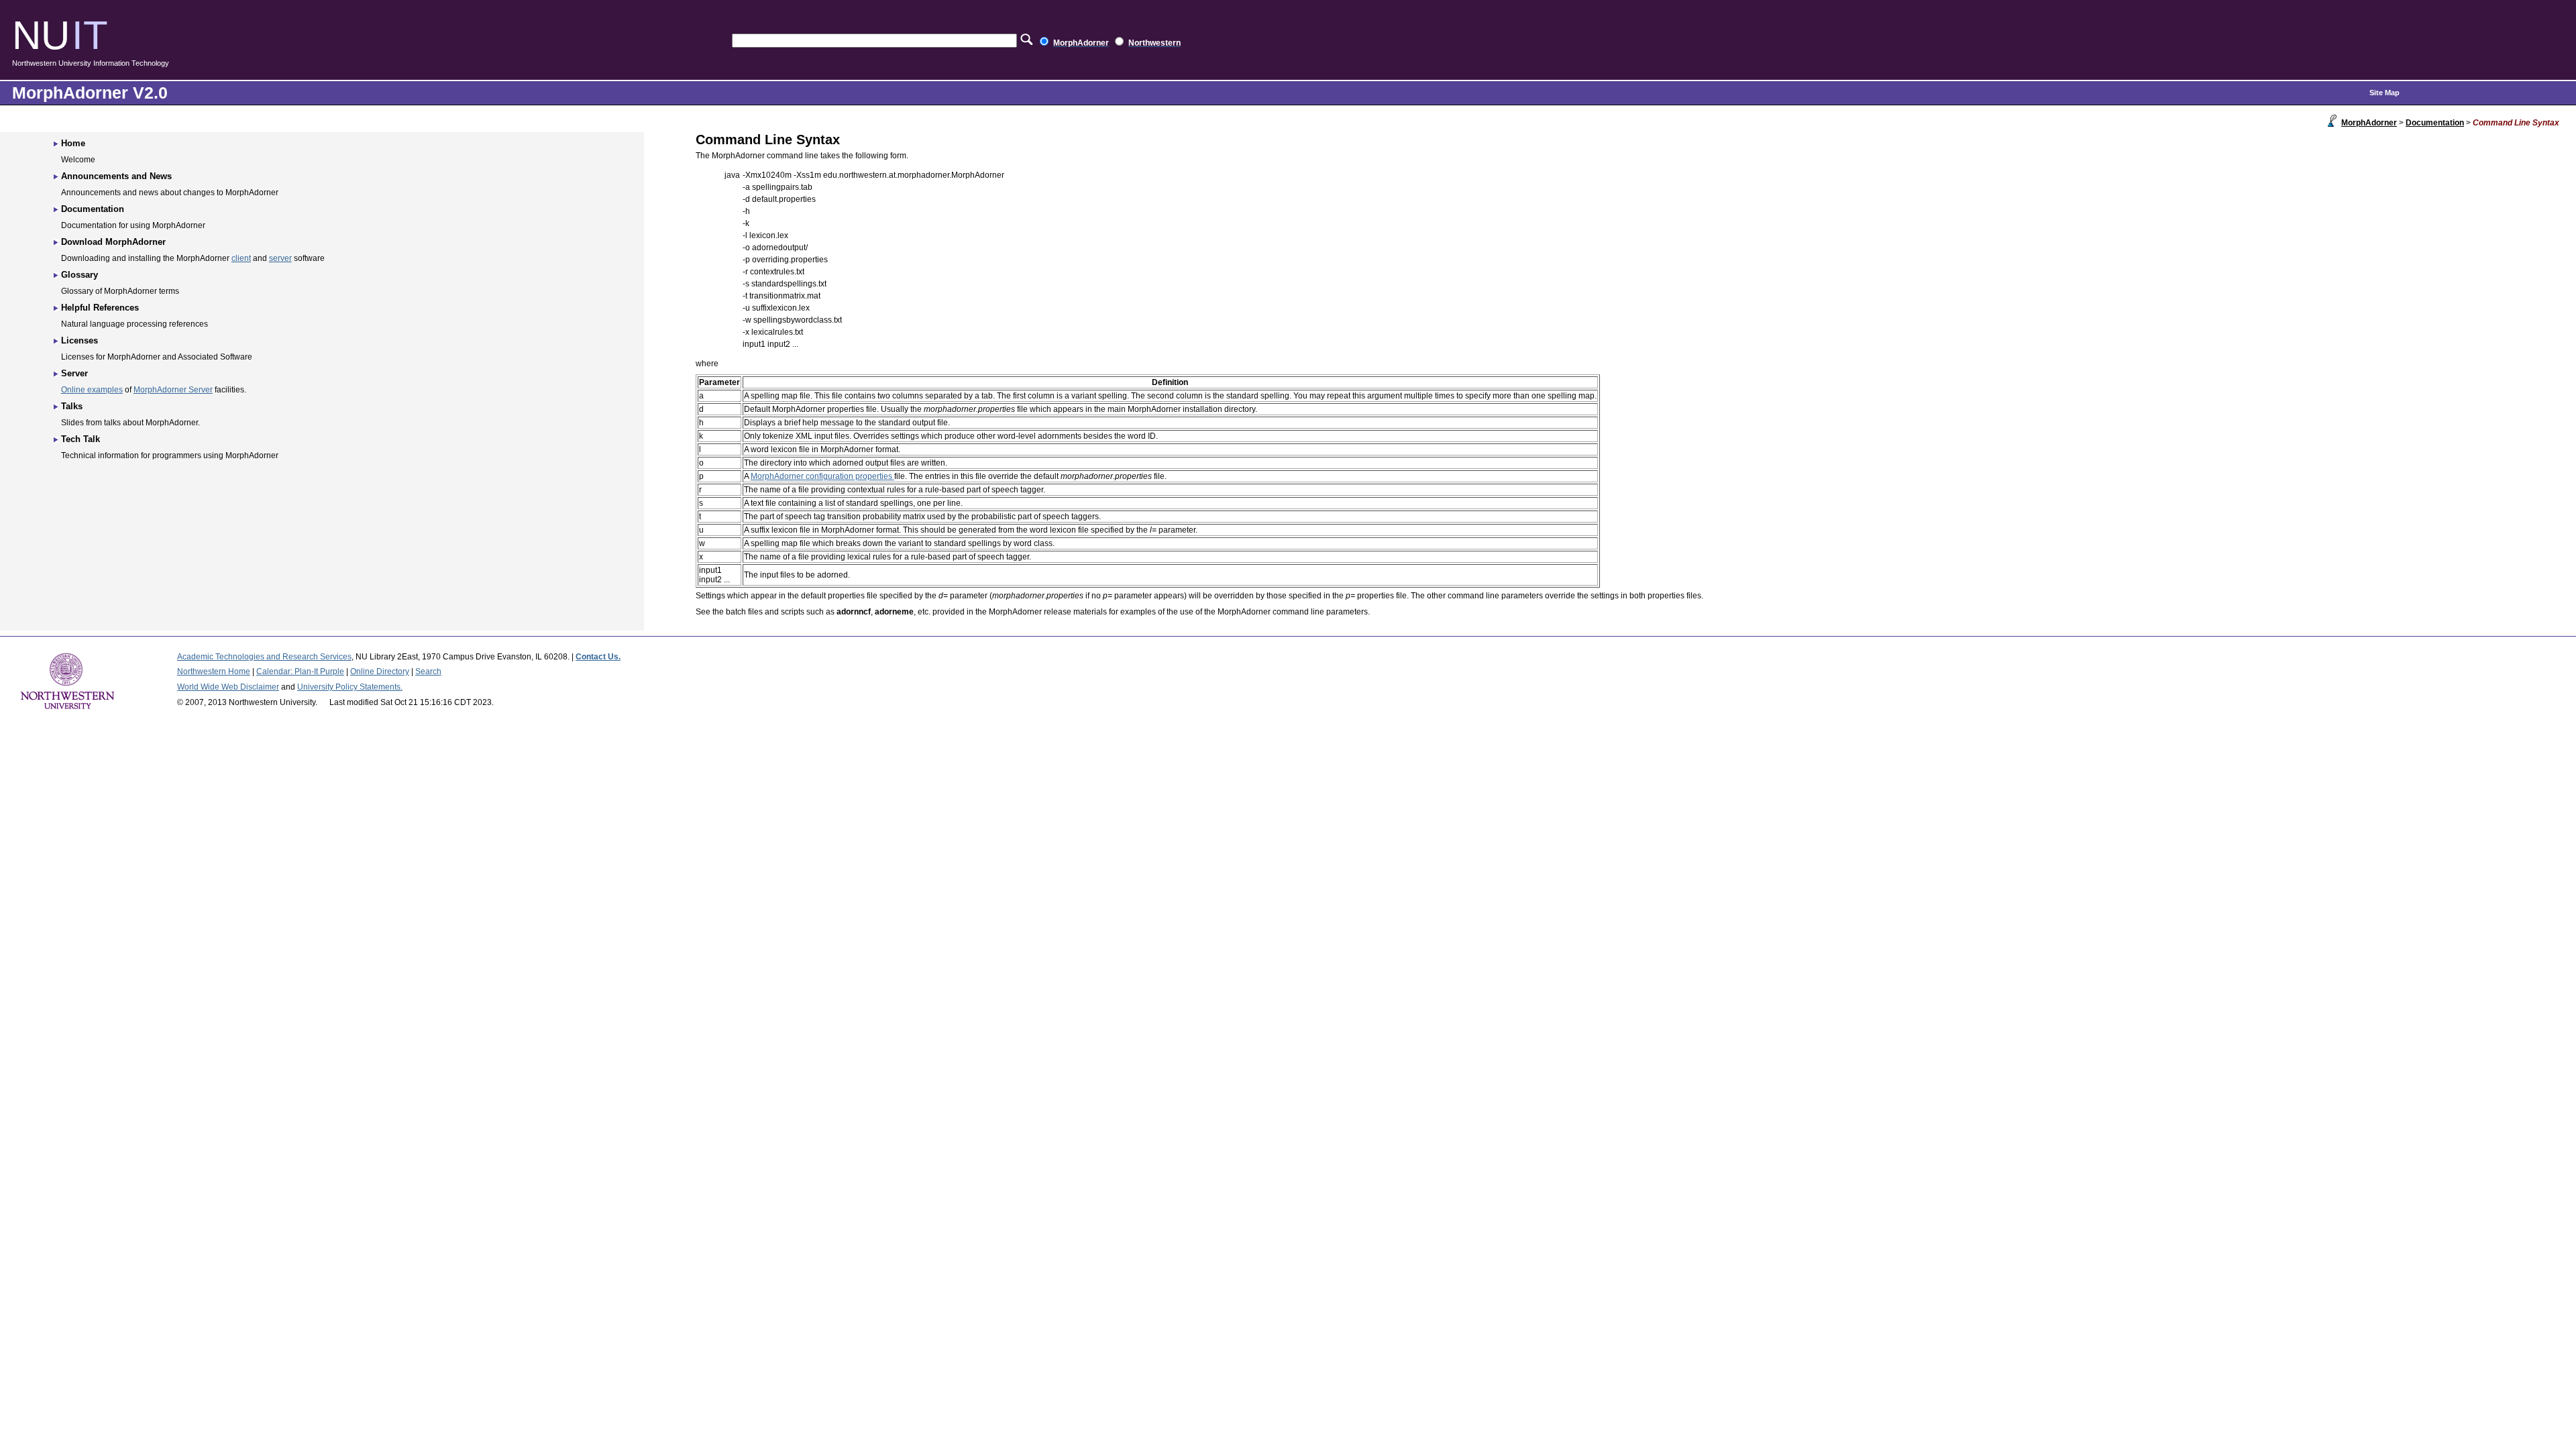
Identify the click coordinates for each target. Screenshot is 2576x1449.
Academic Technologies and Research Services (264, 657)
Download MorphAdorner (113, 242)
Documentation (2435, 123)
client (241, 258)
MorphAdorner (2369, 123)
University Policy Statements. (350, 687)
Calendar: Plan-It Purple (300, 672)
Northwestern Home (214, 672)
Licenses (79, 340)
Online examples (92, 390)
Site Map (2384, 93)
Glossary (79, 275)
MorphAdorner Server (173, 390)
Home (73, 143)
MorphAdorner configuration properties (822, 476)
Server (74, 373)
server (280, 258)
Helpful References (100, 308)
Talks (72, 406)
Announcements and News (116, 176)
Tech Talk (80, 439)
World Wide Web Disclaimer (228, 687)
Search (428, 672)
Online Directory (380, 672)
